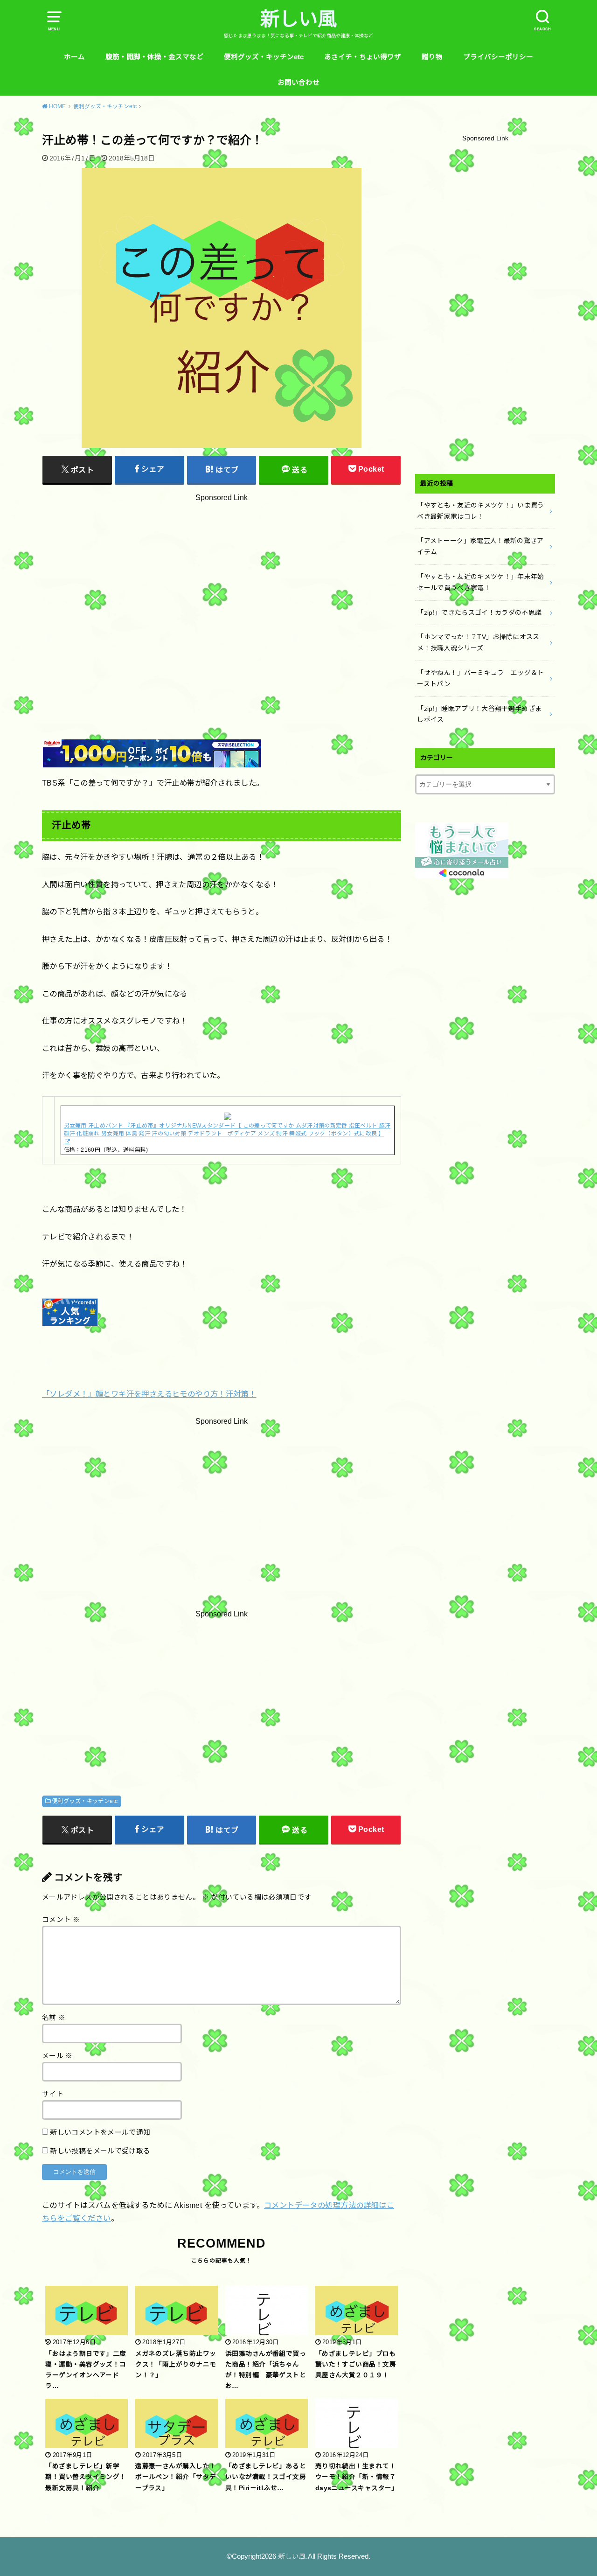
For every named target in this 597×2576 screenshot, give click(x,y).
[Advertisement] (222, 595)
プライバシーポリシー (498, 57)
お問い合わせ (298, 83)
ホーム (74, 57)
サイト (53, 2094)
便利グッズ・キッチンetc (264, 57)
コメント (61, 1920)
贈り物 (432, 57)
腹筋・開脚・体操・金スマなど (154, 57)
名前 (54, 2018)
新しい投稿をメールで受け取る (100, 2151)
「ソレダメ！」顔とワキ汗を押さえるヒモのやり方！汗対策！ (149, 1394)
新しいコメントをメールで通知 (100, 2132)
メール (57, 2056)
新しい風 (298, 19)
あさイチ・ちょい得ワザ (363, 57)
